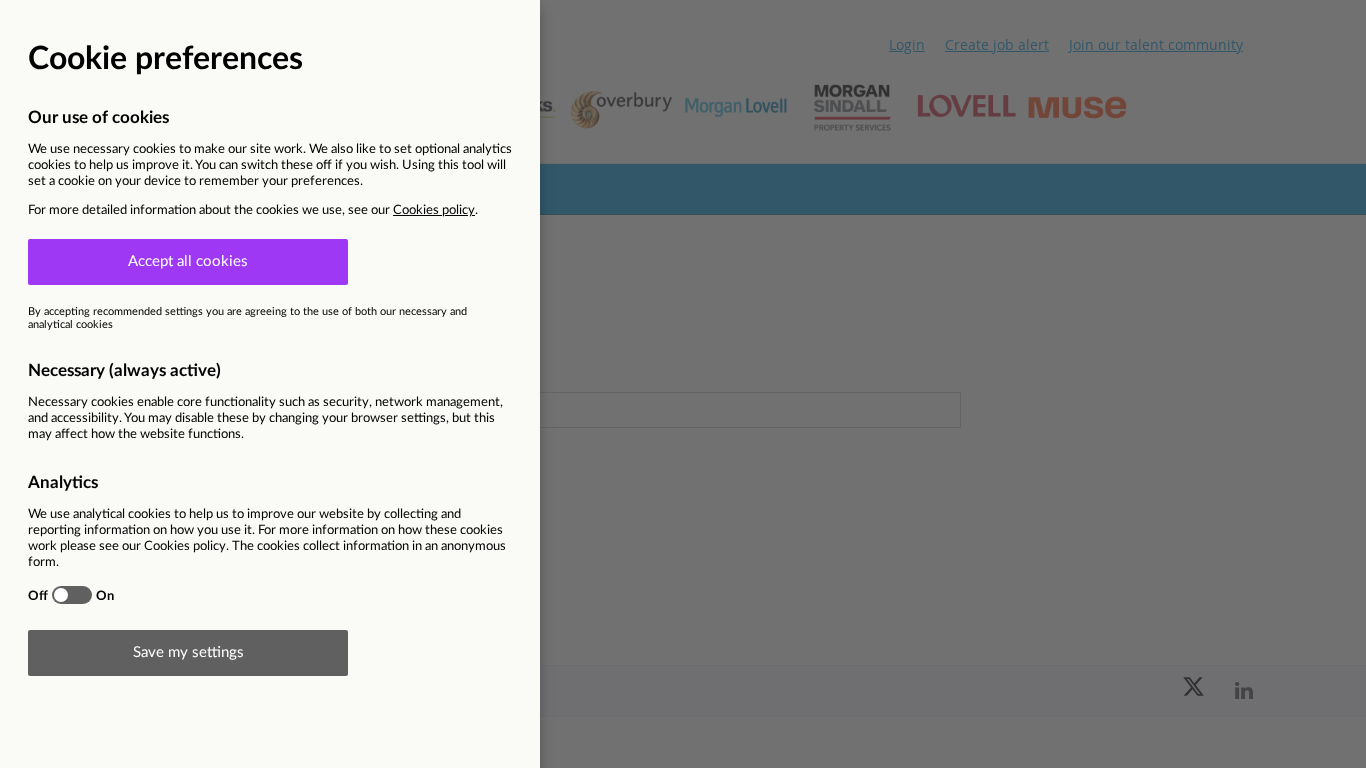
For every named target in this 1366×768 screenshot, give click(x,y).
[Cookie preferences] (683, 384)
